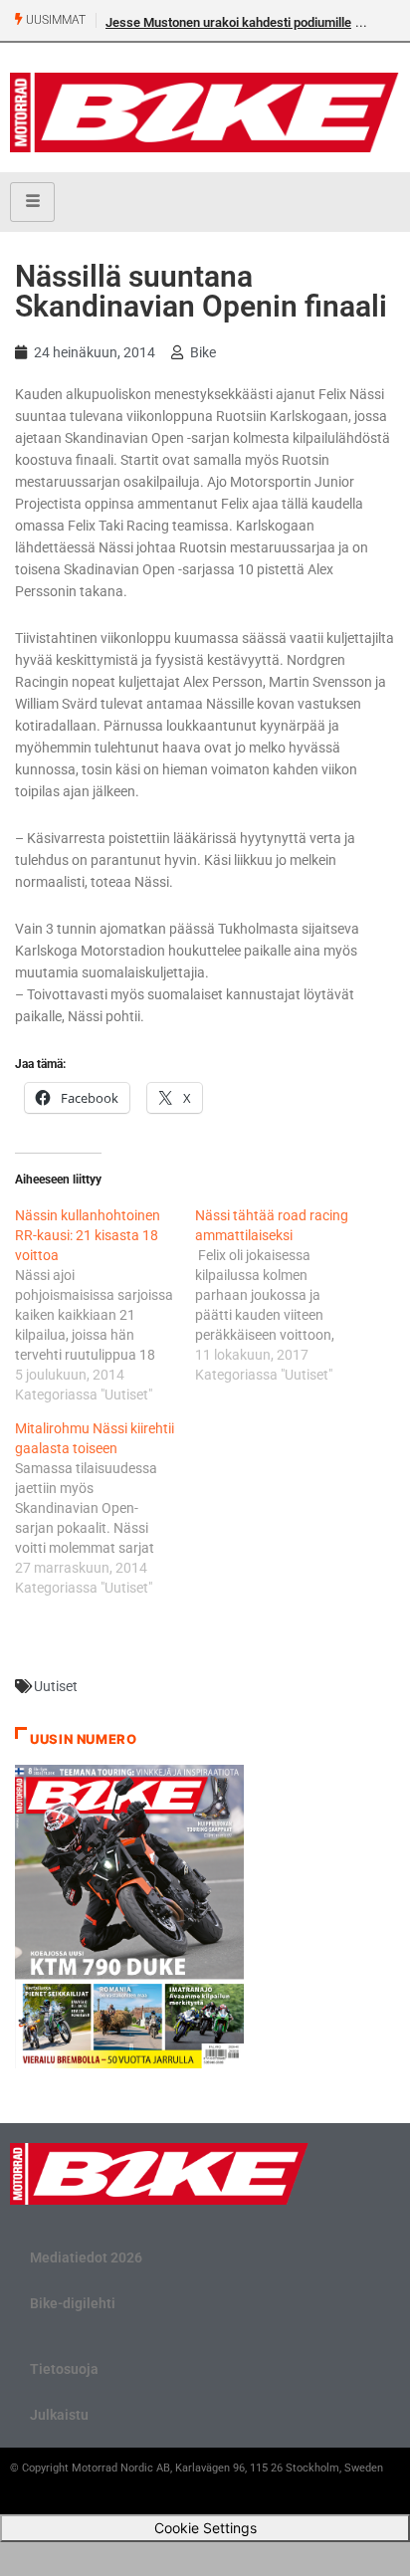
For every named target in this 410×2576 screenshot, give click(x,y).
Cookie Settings (205, 2528)
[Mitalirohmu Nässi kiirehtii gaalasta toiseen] (105, 1508)
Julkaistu (59, 2415)
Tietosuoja (64, 2369)
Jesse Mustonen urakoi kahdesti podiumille (228, 22)
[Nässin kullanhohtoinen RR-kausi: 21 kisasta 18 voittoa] (105, 1305)
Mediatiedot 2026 (86, 2257)
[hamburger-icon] (32, 202)
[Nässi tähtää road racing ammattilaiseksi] (285, 1295)
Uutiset (56, 1686)
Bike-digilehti (73, 2303)
